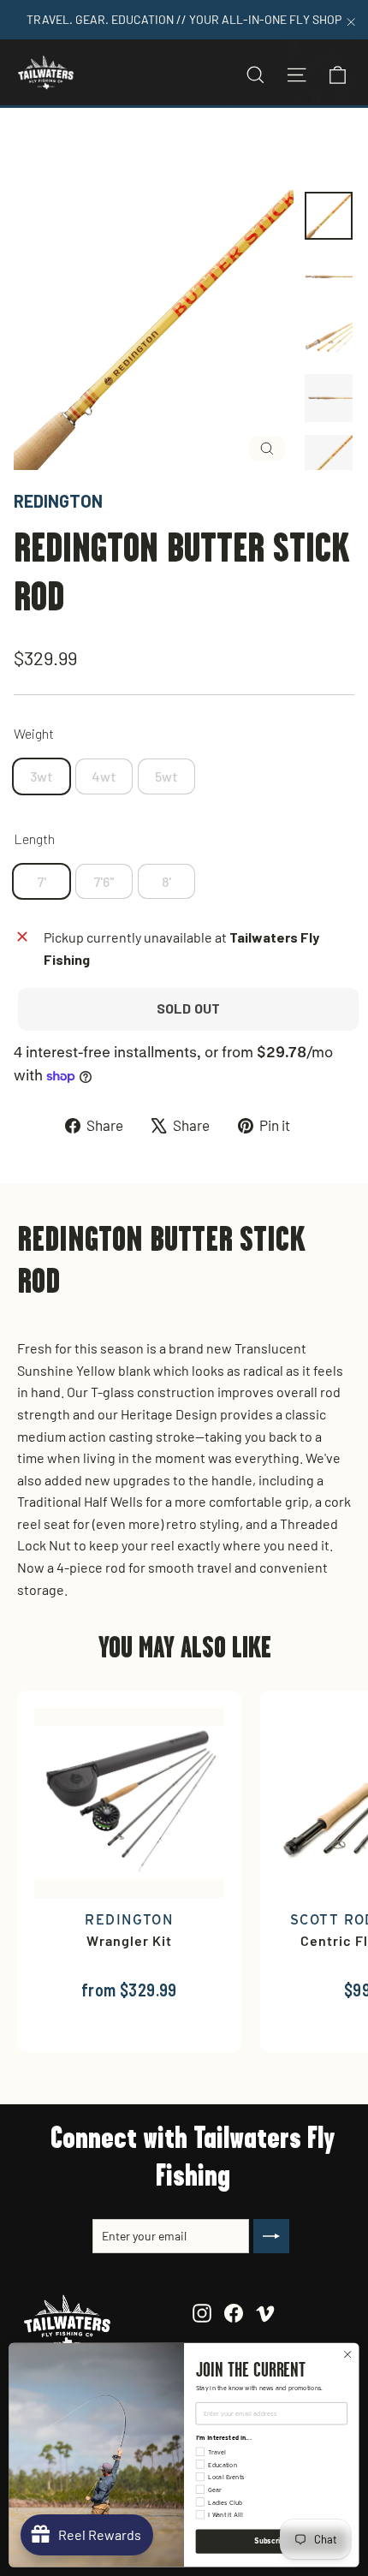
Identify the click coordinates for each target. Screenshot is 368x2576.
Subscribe (271, 2541)
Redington (58, 501)
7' (42, 881)
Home (32, 149)
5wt (166, 776)
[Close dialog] (347, 2354)
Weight (34, 733)
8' (166, 881)
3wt (42, 776)
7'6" (104, 881)
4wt (104, 776)
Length (34, 839)
